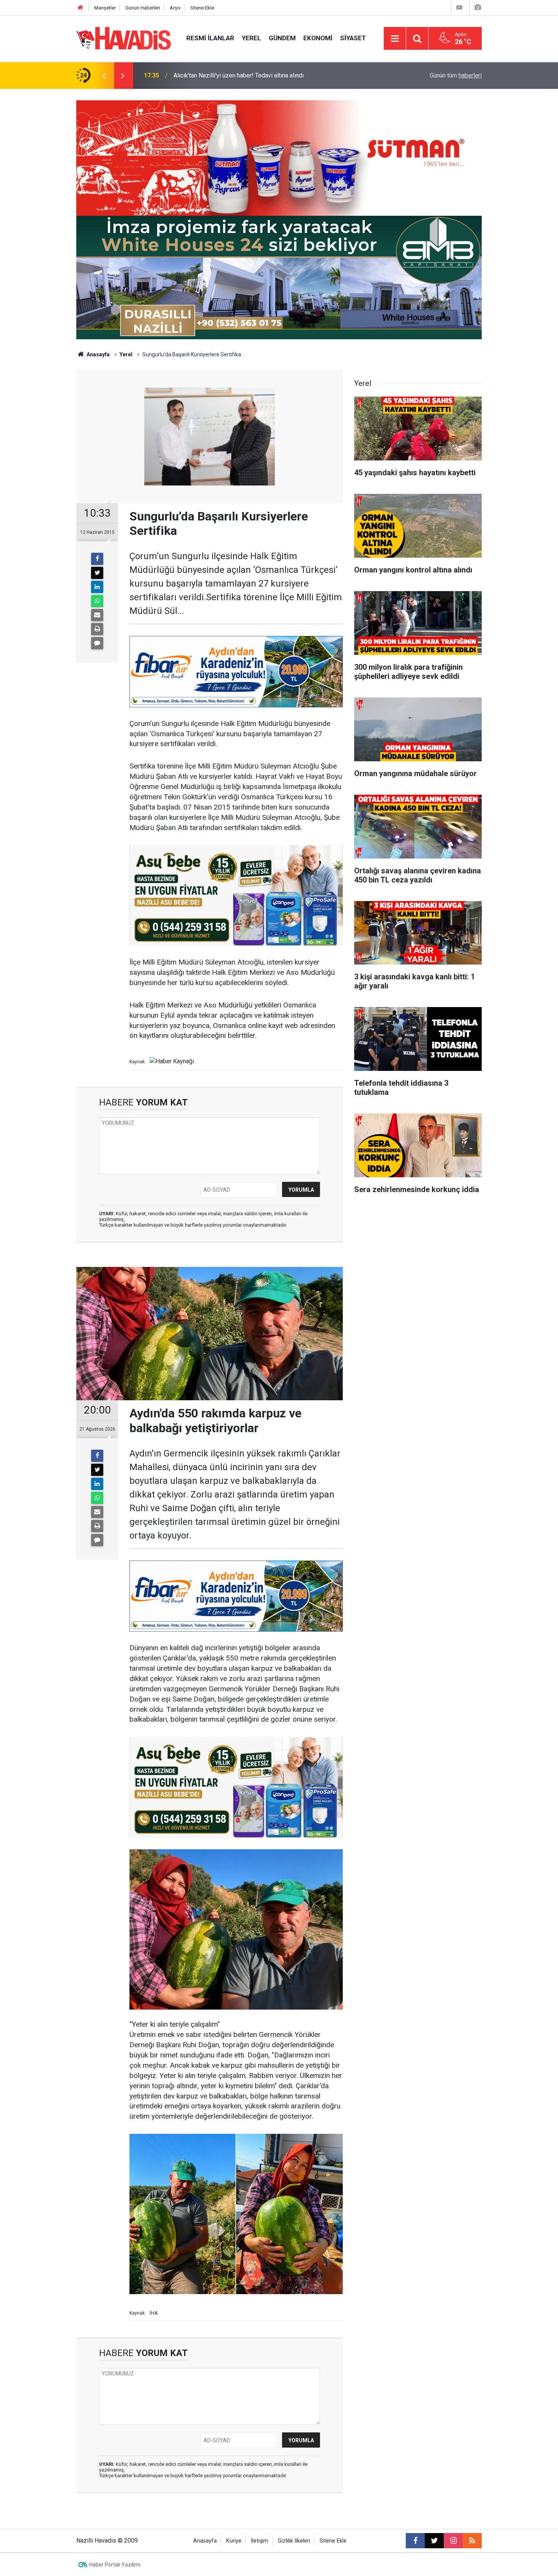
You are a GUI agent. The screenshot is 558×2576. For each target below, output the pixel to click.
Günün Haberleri (143, 8)
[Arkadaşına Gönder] (97, 615)
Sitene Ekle (202, 8)
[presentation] (104, 76)
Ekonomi (318, 38)
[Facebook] (97, 559)
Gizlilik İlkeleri (294, 2541)
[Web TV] (459, 7)
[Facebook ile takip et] (415, 2541)
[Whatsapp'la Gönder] (97, 601)
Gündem (282, 38)
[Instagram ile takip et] (453, 2541)
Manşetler (105, 8)
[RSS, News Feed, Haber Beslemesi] (472, 2541)
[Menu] (395, 39)
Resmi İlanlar (210, 38)
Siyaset (353, 38)
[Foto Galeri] (478, 7)
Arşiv (175, 8)
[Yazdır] (97, 629)
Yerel (251, 38)
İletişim (260, 2541)
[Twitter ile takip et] (434, 2541)
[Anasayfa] (80, 8)
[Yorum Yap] (97, 643)
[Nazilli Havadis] (124, 38)
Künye (234, 2541)
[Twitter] (97, 573)
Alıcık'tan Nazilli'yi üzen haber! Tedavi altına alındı (239, 75)
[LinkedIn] (97, 587)
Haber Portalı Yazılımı (115, 2565)
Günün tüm (456, 75)
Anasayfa (98, 354)
